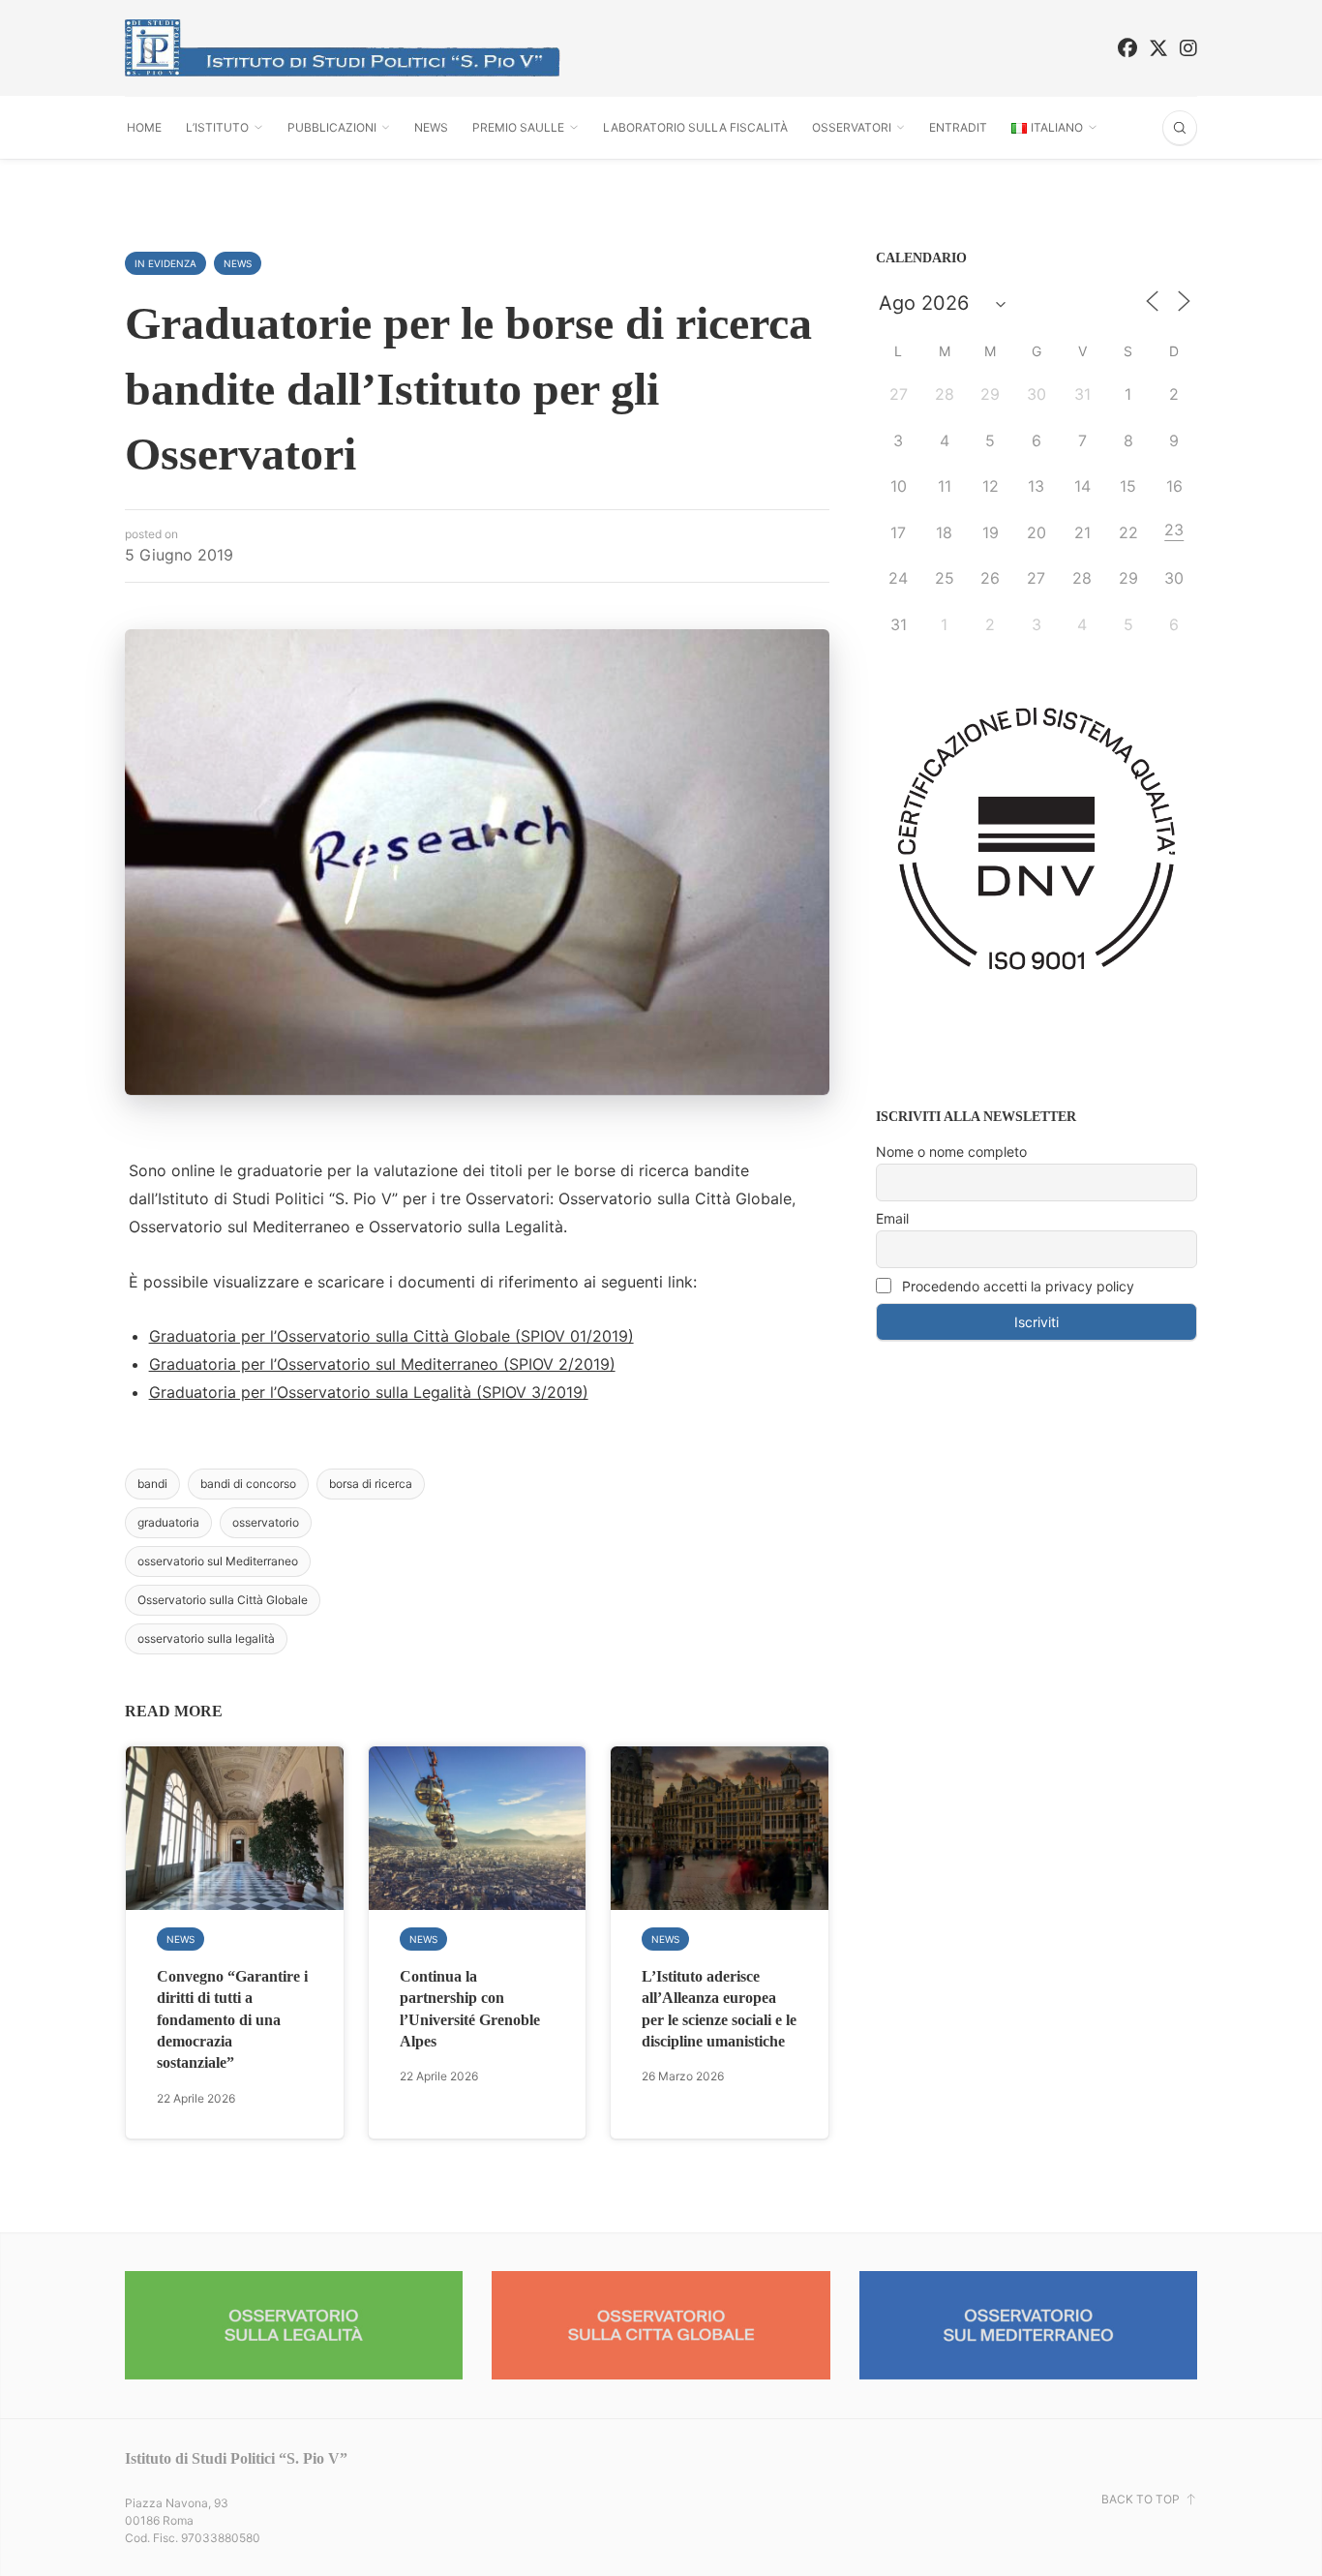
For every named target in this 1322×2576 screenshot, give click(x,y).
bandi (152, 1484)
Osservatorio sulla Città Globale (223, 1600)
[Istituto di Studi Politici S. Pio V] (343, 48)
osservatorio (266, 1522)
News (431, 127)
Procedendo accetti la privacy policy (1016, 1286)
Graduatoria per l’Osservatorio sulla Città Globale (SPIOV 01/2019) (391, 1336)
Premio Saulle (518, 127)
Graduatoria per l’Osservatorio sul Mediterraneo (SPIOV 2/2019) (382, 1364)
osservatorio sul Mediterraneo (218, 1561)
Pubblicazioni (332, 127)
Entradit (958, 127)
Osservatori (852, 127)
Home (144, 127)
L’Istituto (217, 127)
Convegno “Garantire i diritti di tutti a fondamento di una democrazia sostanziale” (232, 2020)
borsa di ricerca (371, 1484)
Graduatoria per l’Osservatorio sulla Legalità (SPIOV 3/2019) (369, 1392)
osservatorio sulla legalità (206, 1638)
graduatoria (168, 1522)
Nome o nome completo (951, 1152)
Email (892, 1218)
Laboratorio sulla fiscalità (695, 127)
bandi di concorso (248, 1484)
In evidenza (165, 263)
